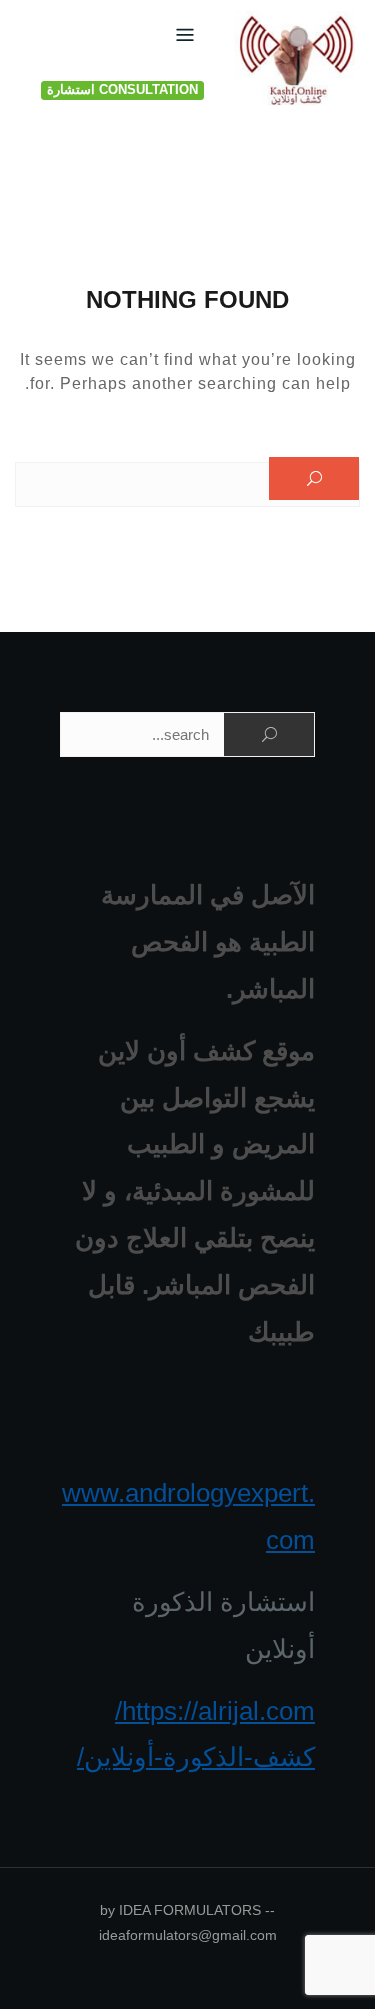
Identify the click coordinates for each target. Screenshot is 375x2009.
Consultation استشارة (122, 89)
